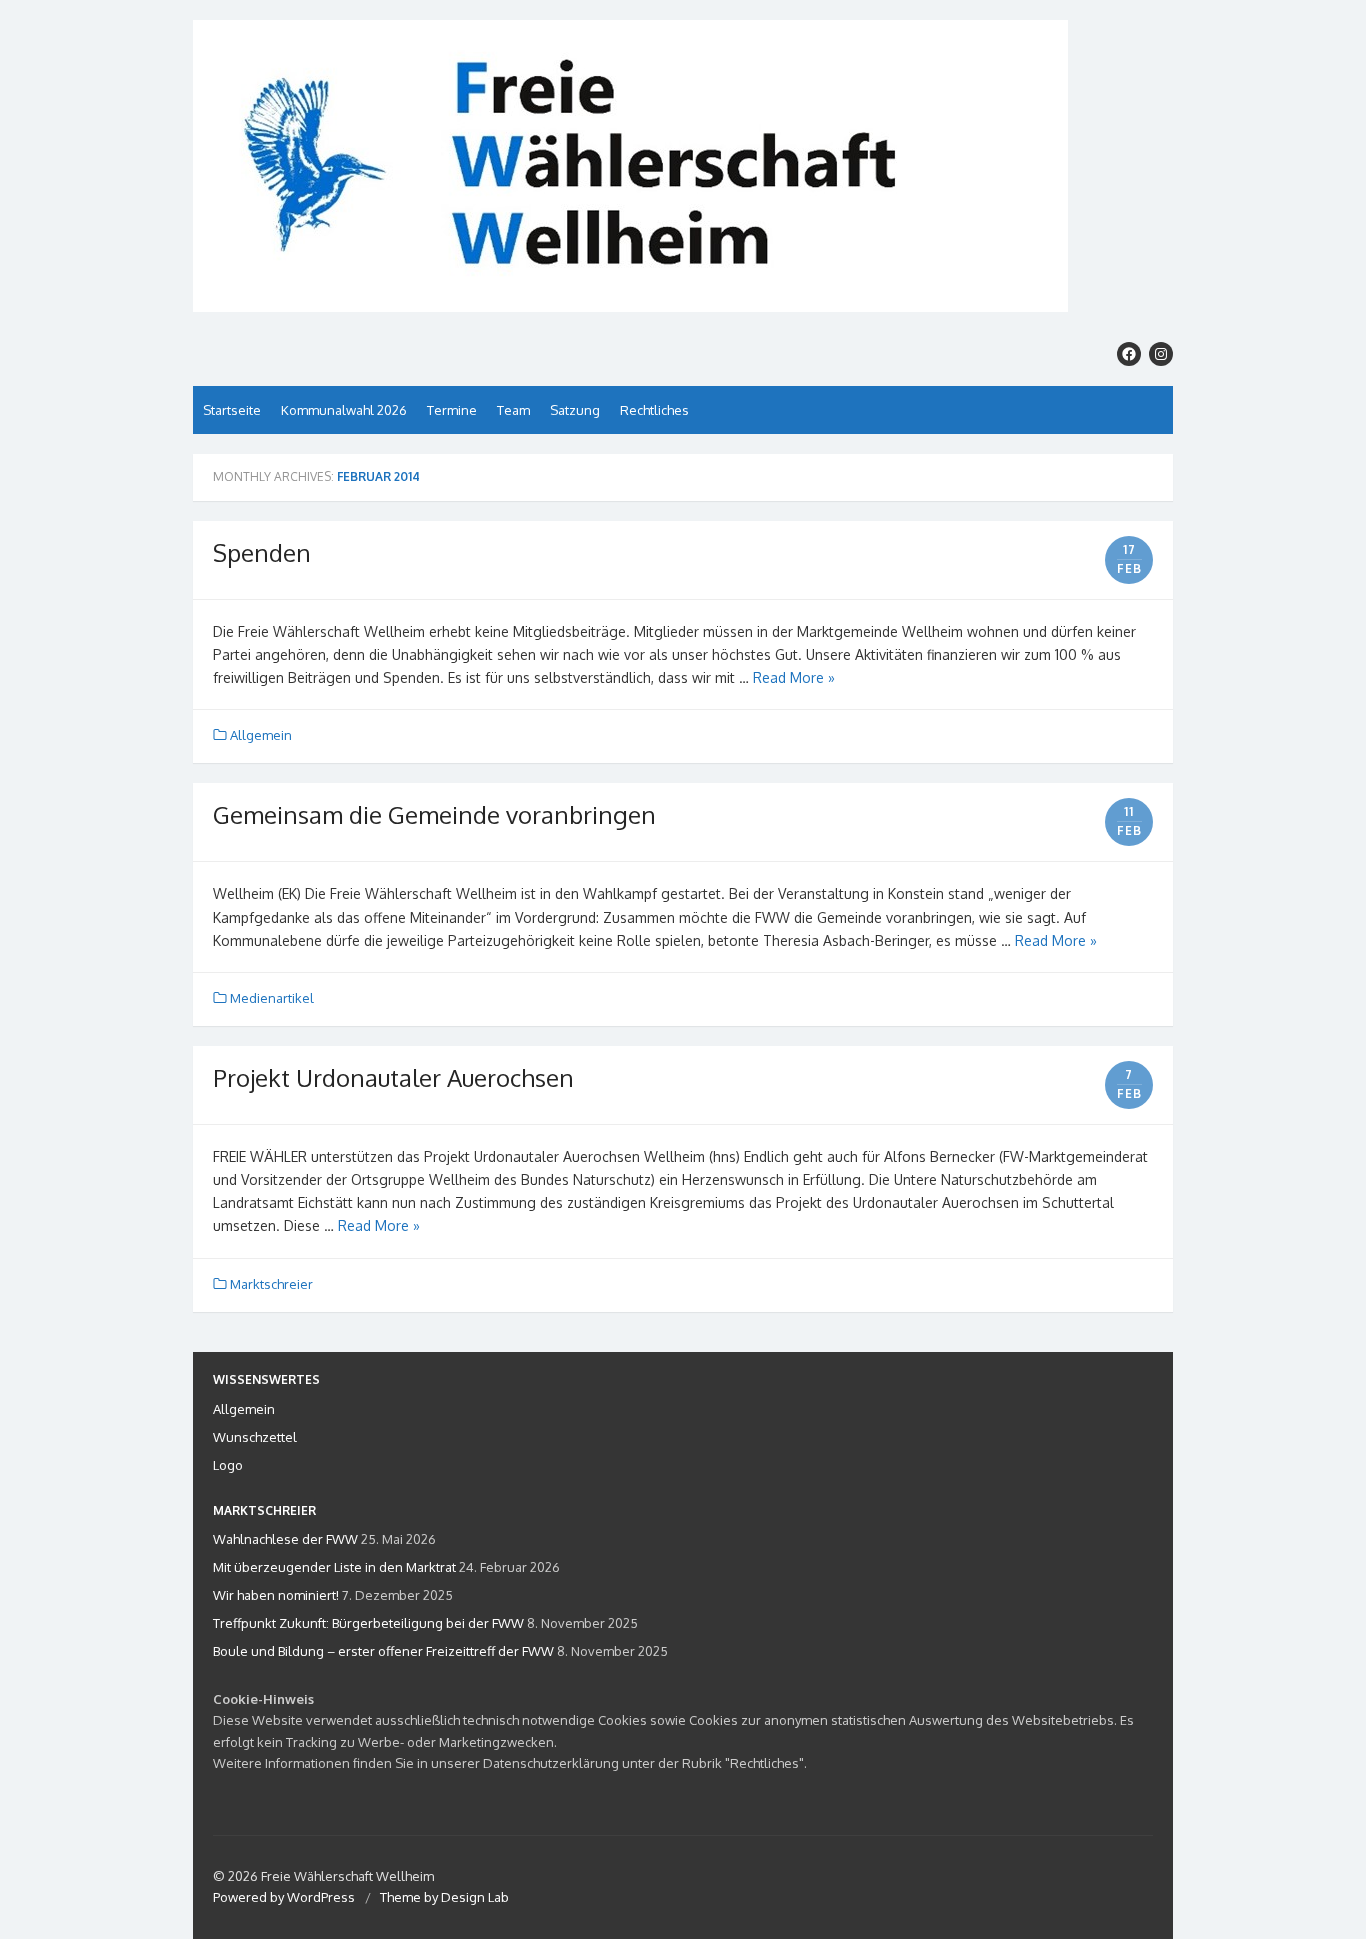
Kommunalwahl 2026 (344, 410)
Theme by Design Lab (444, 1897)
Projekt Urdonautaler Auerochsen (393, 1077)
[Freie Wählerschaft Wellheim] (683, 166)
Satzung (575, 410)
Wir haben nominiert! (276, 1595)
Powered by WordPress (284, 1897)
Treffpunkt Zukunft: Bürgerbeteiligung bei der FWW (368, 1623)
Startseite (232, 410)
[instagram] (1161, 354)
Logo (228, 1465)
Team (513, 410)
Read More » (794, 677)
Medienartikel (272, 998)
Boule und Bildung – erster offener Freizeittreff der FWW (383, 1651)
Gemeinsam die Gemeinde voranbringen (434, 814)
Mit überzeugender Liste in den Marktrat (334, 1567)
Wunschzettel (255, 1437)
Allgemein (261, 735)
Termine (452, 410)
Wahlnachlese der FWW (285, 1539)
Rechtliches (654, 410)
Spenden (262, 552)
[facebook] (1129, 354)
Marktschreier (271, 1284)
